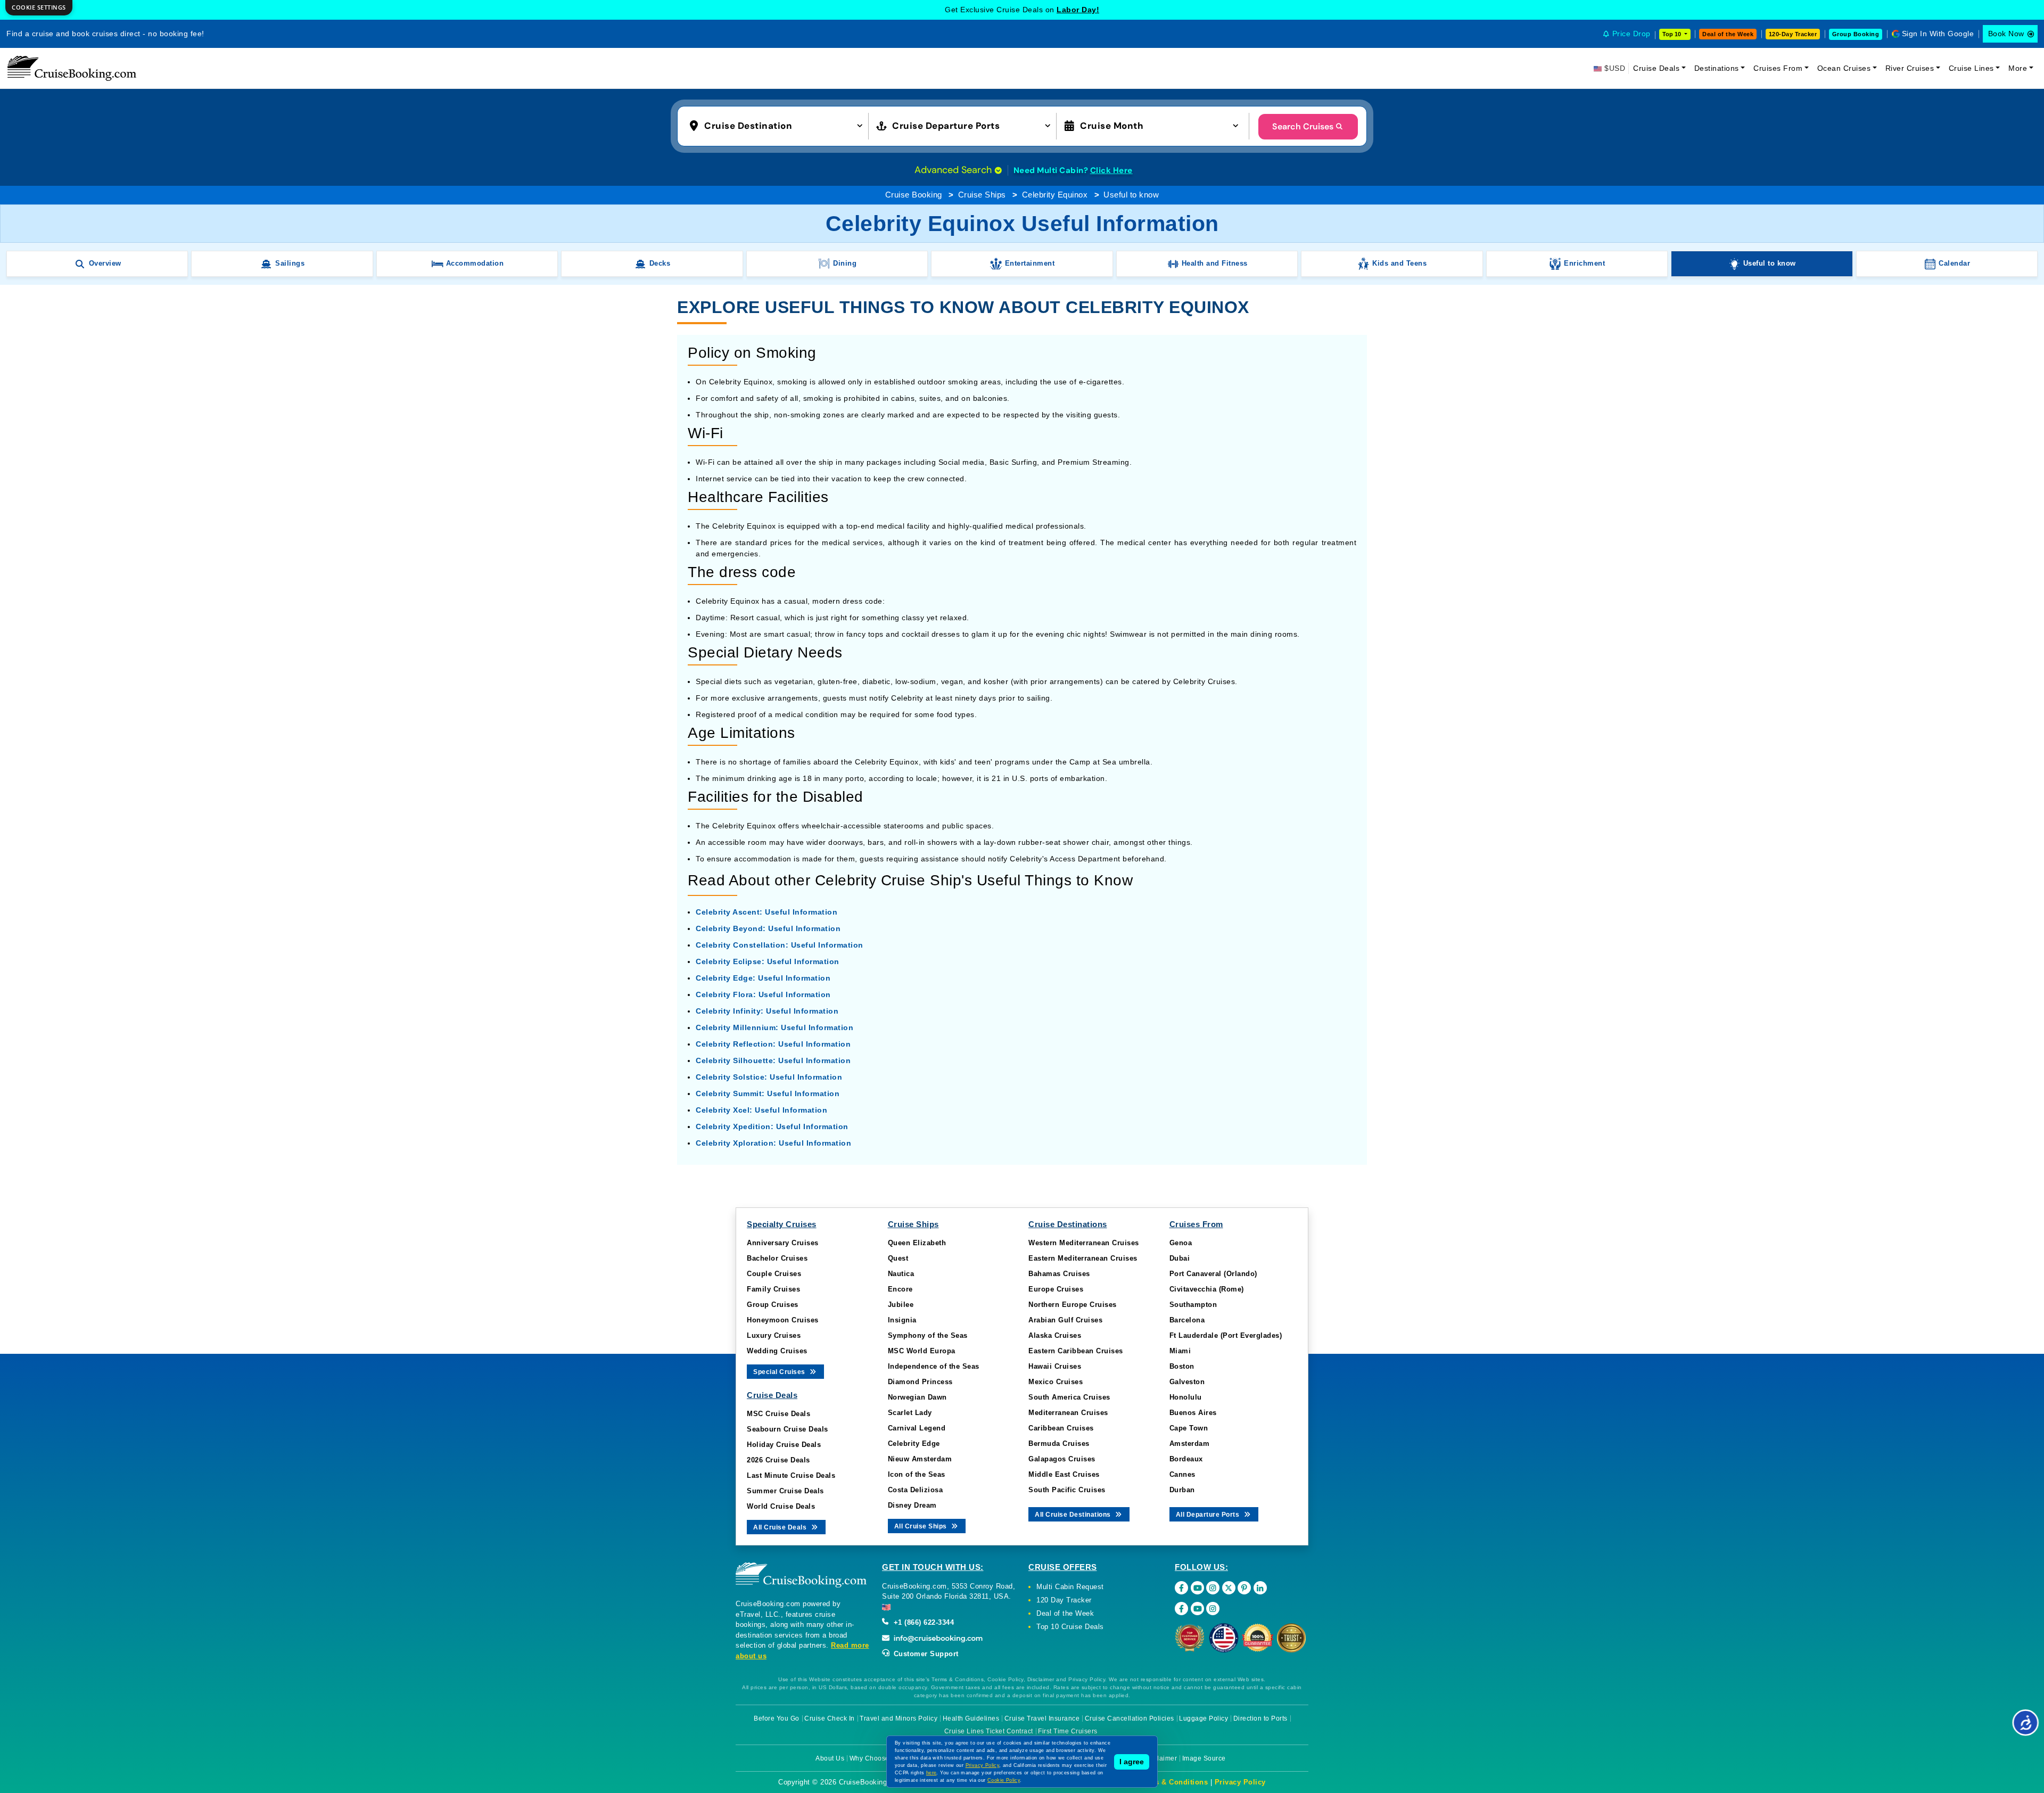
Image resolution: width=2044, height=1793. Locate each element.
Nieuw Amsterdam (920, 1459)
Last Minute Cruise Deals (791, 1475)
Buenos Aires (1193, 1413)
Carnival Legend (917, 1428)
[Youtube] (1197, 1588)
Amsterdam (1190, 1444)
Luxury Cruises (774, 1335)
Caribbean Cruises (1061, 1428)
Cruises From (1778, 68)
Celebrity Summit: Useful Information (768, 1093)
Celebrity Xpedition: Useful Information (772, 1126)
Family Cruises (773, 1289)
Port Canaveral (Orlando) (1213, 1274)
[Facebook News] (1181, 1609)
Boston (1182, 1366)
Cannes (1182, 1474)
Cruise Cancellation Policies (1130, 1718)
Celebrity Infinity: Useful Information (767, 1011)
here (932, 1773)
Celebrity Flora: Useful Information (763, 994)
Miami (1180, 1351)
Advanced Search (954, 170)
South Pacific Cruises (1067, 1490)
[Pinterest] (1244, 1588)
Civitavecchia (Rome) (1207, 1289)
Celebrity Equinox (1055, 195)
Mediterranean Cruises (1068, 1413)
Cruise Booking (914, 195)
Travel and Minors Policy (899, 1718)
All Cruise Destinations (1074, 1515)
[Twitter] (1229, 1588)
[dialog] (39, 8)
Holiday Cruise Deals (784, 1445)
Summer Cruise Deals (785, 1491)
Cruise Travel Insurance (1042, 1718)
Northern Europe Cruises (1073, 1305)
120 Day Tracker (1064, 1600)
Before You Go (777, 1718)
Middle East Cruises (1064, 1474)
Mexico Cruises (1056, 1382)
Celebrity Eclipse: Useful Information (768, 961)
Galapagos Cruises (1062, 1459)
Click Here (1111, 170)
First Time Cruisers (1068, 1731)
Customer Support (925, 1654)
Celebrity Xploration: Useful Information (773, 1143)
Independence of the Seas (934, 1366)
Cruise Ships (982, 195)
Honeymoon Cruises (783, 1320)
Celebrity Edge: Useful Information (763, 978)
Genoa (1181, 1243)
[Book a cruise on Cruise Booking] (72, 68)
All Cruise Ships (922, 1526)
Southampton (1193, 1305)
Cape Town (1189, 1428)
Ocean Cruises (1844, 68)
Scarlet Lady (910, 1413)
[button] (778, 125)
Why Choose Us (875, 1758)
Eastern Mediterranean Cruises (1083, 1258)
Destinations (1717, 68)
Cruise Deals (1656, 68)
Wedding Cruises (777, 1351)
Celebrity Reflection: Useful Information (773, 1044)
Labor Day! (1078, 10)
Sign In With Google (1938, 34)
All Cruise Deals (781, 1527)
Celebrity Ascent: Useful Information (767, 912)
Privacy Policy (1240, 1782)
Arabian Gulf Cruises (1065, 1320)
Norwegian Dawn (917, 1397)
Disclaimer (1160, 1758)
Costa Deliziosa (916, 1490)
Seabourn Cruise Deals (788, 1429)
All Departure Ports (1209, 1515)
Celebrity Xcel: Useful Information (761, 1110)
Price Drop (1631, 34)
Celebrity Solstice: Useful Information (769, 1077)
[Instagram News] (1213, 1609)
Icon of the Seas (917, 1474)
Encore (900, 1289)
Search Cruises (1303, 126)
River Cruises (1910, 68)
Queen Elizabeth (917, 1243)
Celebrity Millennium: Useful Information (774, 1027)
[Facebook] (1181, 1588)
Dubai (1180, 1258)
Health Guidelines (971, 1718)
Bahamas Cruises (1059, 1274)
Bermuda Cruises (1059, 1444)
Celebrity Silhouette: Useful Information (773, 1060)
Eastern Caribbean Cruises (1076, 1351)
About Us (830, 1758)
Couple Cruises (774, 1274)
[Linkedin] (1260, 1588)
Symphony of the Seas (928, 1335)
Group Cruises (773, 1305)
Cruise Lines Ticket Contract (989, 1731)
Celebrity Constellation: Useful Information (780, 945)
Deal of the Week (1728, 34)
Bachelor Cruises (777, 1258)
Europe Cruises (1056, 1289)
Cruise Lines (1971, 68)
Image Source (1204, 1758)
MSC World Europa (922, 1351)
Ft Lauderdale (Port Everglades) (1226, 1335)
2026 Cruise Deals (778, 1460)
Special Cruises (780, 1372)
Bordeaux (1186, 1459)
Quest (898, 1258)
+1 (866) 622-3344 (922, 1622)
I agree (1132, 1762)
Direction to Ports (1260, 1718)
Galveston (1187, 1382)
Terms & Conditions (1173, 1782)
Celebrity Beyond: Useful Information (768, 928)
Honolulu (1186, 1397)
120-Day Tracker (1793, 34)
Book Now (2006, 34)
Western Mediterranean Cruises (1084, 1243)
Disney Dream (912, 1505)
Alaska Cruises (1055, 1335)
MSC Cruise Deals (778, 1414)
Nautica (901, 1274)
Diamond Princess (920, 1382)
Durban (1182, 1490)
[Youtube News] (1197, 1609)
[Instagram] (1213, 1588)
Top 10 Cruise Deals (1070, 1627)
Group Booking (1856, 34)
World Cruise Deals (781, 1506)
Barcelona (1187, 1320)
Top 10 (1672, 34)
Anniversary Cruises (783, 1243)
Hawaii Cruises (1055, 1366)
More (2018, 68)
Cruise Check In (830, 1718)
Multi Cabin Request (1070, 1587)
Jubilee (901, 1305)
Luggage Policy (1204, 1718)
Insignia (902, 1320)
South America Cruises (1069, 1397)
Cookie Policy (1004, 1780)
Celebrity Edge (914, 1444)
